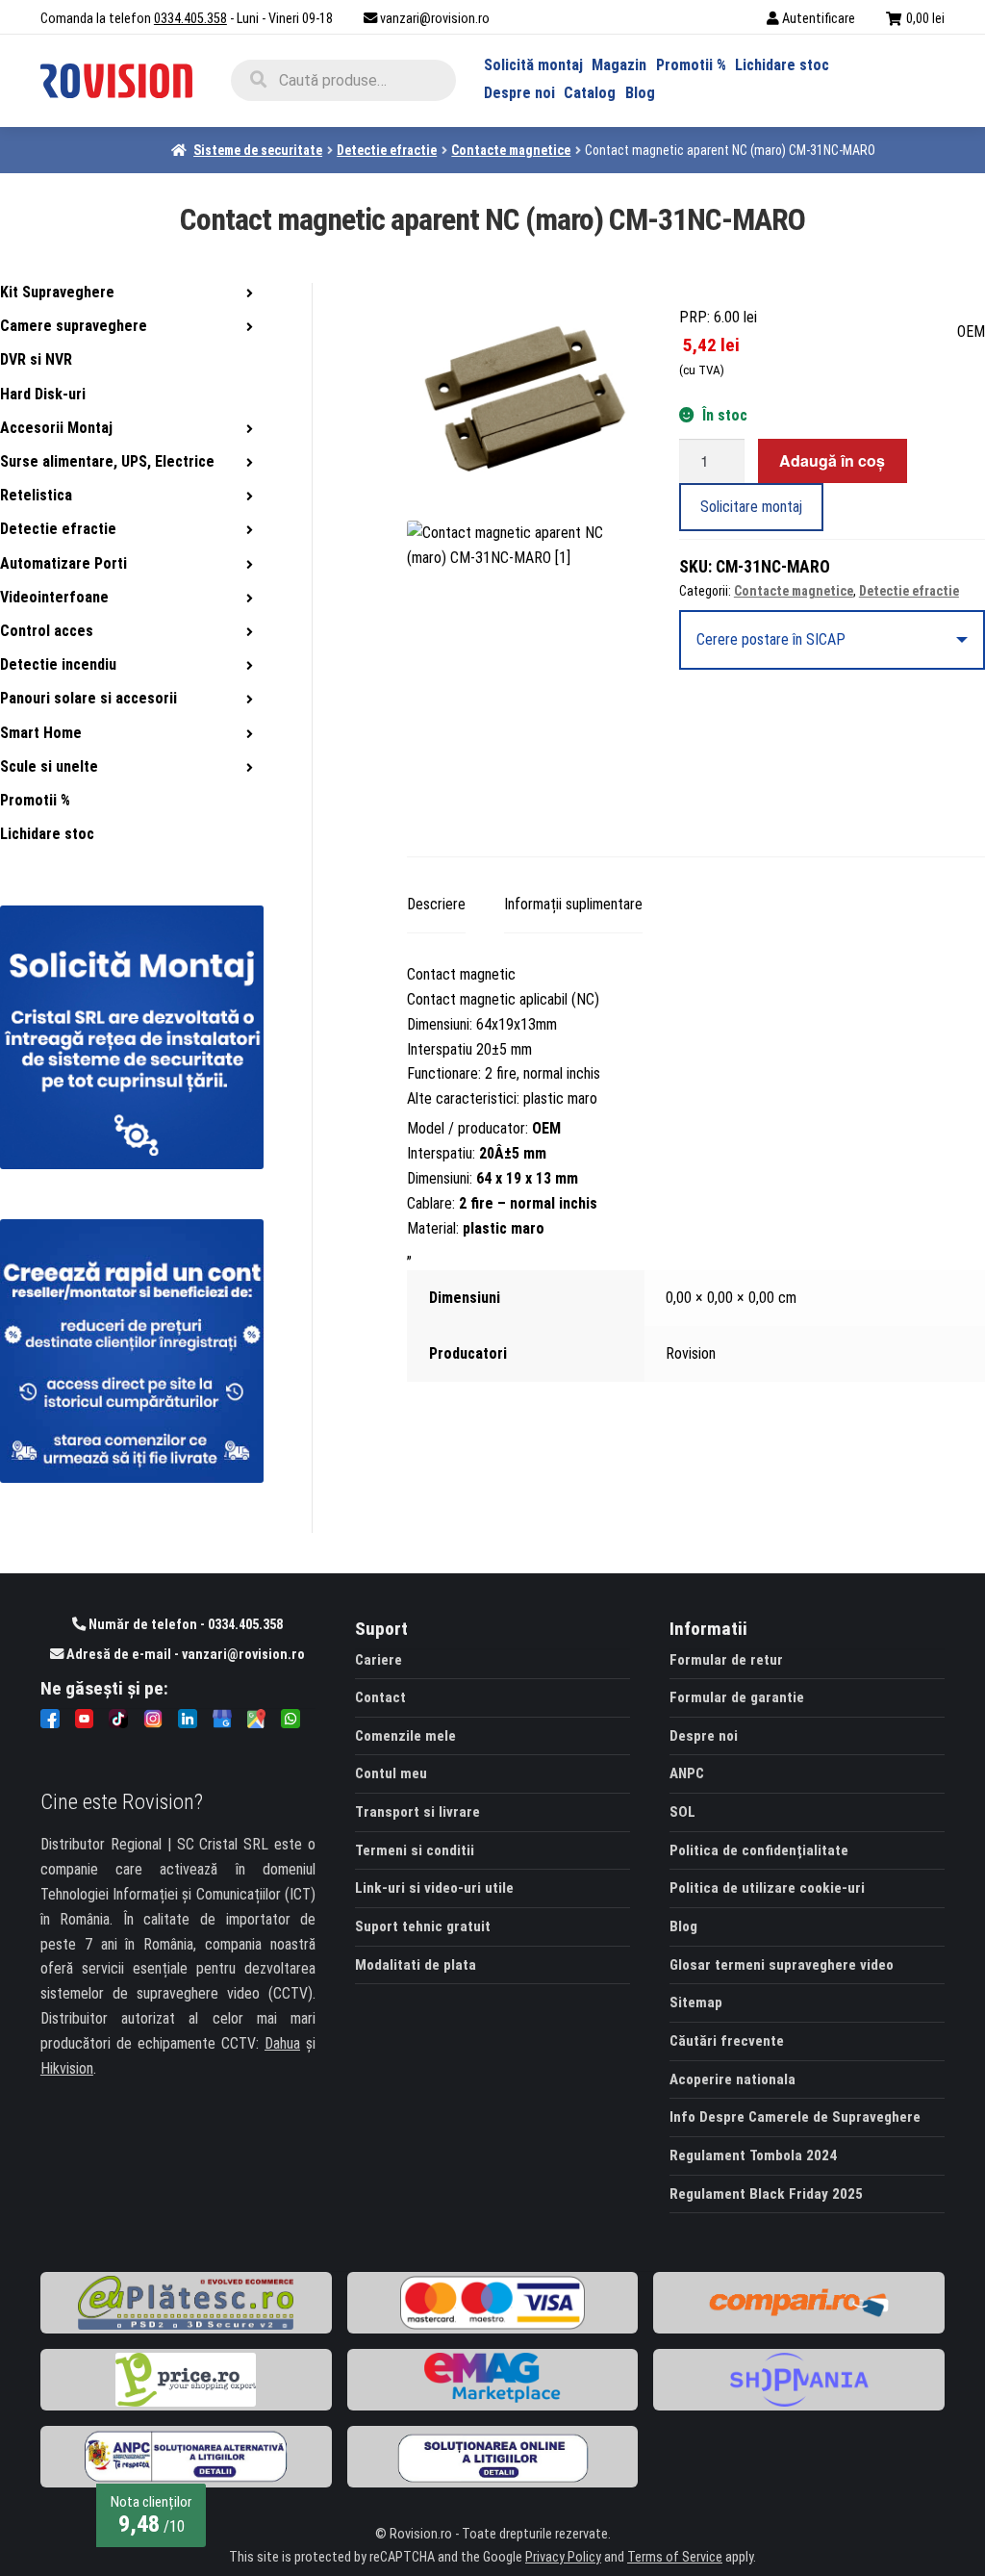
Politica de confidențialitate (759, 1850)
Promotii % (691, 65)
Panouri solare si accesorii (88, 698)
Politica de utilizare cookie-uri (767, 1888)
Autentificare (819, 19)
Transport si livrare (417, 1812)
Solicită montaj (533, 65)
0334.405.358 (190, 19)
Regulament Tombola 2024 (753, 2155)
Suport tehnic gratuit (423, 1926)
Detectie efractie (387, 150)
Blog (640, 93)
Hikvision (67, 2068)
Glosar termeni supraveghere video (782, 1965)
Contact (380, 1697)
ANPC (687, 1773)
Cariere (379, 1660)
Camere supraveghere (74, 326)
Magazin (619, 65)
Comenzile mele (405, 1736)
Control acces (47, 631)
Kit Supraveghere (57, 292)
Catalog (590, 93)
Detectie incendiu (58, 664)
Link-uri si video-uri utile (434, 1888)
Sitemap (696, 2002)
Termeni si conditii (415, 1850)
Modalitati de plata (416, 1965)
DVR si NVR (36, 359)
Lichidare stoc (782, 65)
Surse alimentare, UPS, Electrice (107, 461)
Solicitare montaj (751, 507)
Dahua (282, 2043)
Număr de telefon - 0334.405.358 (184, 1625)
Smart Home (41, 733)
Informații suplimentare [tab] (573, 904)
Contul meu (391, 1773)
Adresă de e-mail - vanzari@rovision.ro (184, 1655)
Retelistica (36, 495)
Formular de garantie (737, 1697)
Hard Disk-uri (43, 394)
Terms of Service (675, 2557)
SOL (682, 1812)
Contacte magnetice (511, 150)
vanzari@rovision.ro (435, 19)
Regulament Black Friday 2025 (766, 2194)
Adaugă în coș (832, 460)
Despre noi (519, 93)
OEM (971, 332)
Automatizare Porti (63, 563)
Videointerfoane (54, 597)
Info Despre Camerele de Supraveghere (795, 2117)
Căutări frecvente (727, 2041)
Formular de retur (726, 1660)
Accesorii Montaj (56, 428)
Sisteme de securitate (258, 150)
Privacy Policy (563, 2557)
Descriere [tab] (436, 904)
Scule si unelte (49, 766)
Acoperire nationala (732, 2079)
